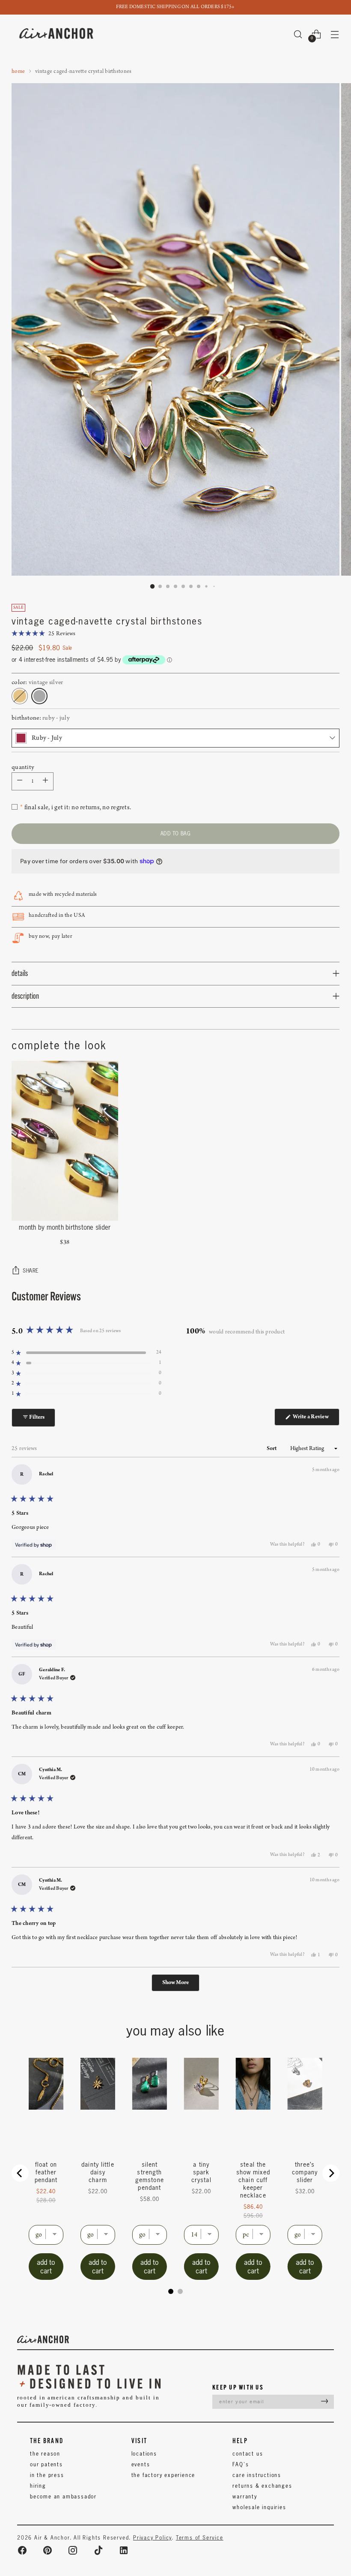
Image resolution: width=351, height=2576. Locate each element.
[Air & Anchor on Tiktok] (98, 2550)
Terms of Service (200, 2538)
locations (144, 2454)
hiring (38, 2486)
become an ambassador (63, 2496)
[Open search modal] (298, 34)
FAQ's (241, 2464)
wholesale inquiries (259, 2507)
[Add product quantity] (20, 781)
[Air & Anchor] (57, 34)
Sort (272, 1449)
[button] (44, 634)
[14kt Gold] (20, 696)
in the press (47, 2475)
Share (31, 1271)
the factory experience (164, 2475)
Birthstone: (41, 718)
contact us (248, 2454)
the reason (45, 2454)
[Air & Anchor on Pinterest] (48, 2550)
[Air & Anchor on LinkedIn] (124, 2550)
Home (18, 71)
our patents (46, 2464)
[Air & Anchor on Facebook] (22, 2550)
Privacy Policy (152, 2538)
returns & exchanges (262, 2486)
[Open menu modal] (335, 34)
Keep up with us (238, 2387)
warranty (245, 2496)
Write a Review (316, 1419)
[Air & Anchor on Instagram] (73, 2550)
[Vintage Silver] (39, 696)
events (141, 2464)
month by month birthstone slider (65, 1227)
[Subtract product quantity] (45, 781)
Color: (37, 683)
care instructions (257, 2475)
